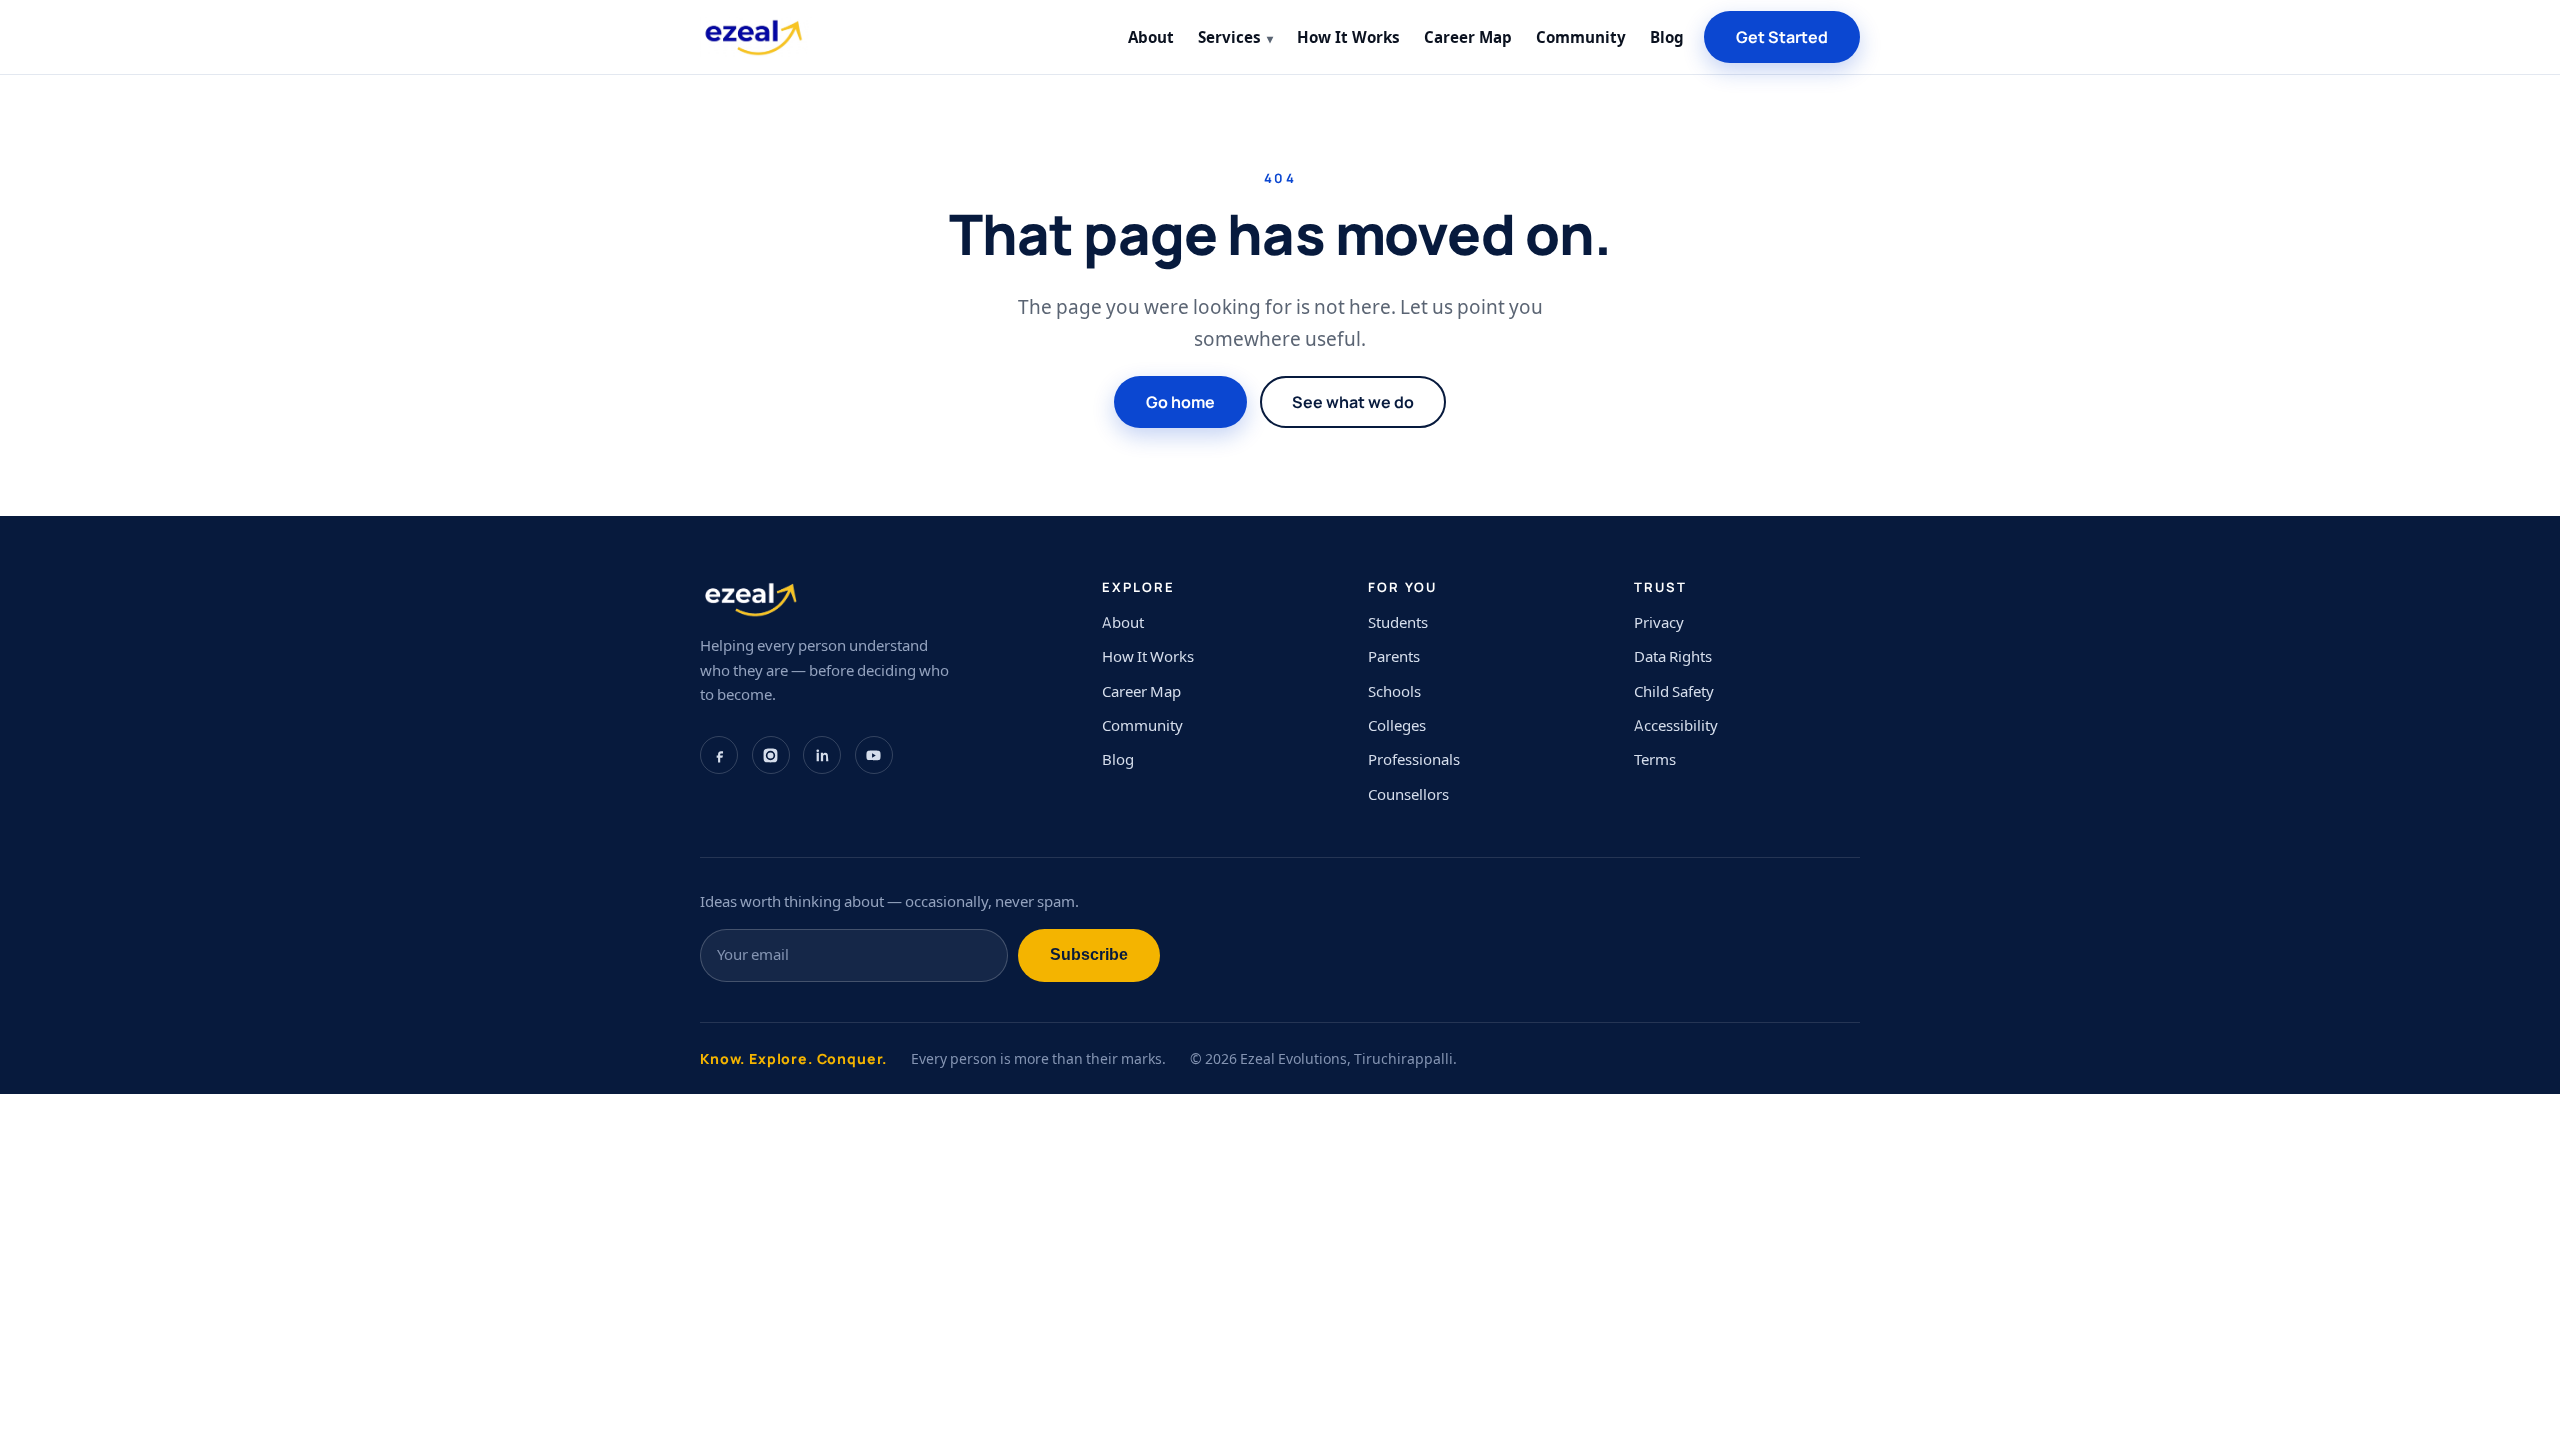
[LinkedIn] (822, 755)
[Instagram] (771, 755)
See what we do (1353, 402)
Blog (1667, 37)
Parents (1394, 656)
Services (1229, 37)
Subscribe (1089, 954)
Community (1581, 37)
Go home (1180, 402)
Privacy (1659, 622)
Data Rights (1673, 656)
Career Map (1468, 37)
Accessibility (1676, 725)
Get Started (1782, 37)
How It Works (1348, 37)
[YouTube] (874, 755)
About (1151, 37)
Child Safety (1674, 691)
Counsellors (1408, 794)
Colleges (1397, 725)
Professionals (1414, 759)
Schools (1394, 691)
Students (1398, 622)
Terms (1655, 759)
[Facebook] (719, 755)
